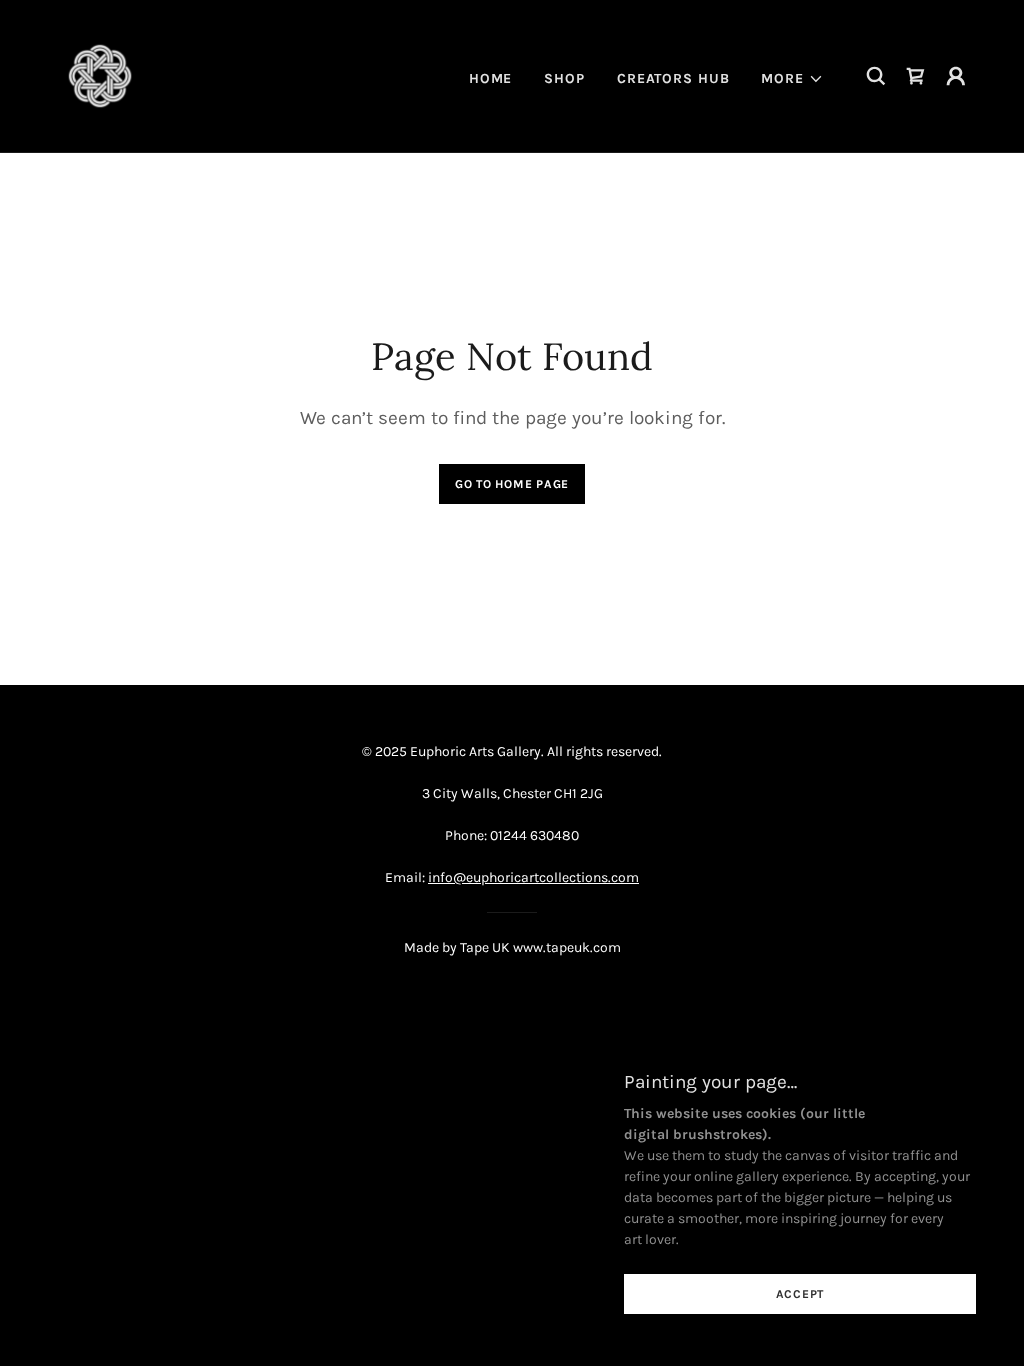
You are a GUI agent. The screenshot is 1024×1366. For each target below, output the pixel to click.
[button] (792, 79)
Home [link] (491, 78)
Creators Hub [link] (673, 78)
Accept (800, 1294)
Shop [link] (564, 78)
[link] (100, 74)
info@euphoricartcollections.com (533, 877)
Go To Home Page (512, 484)
